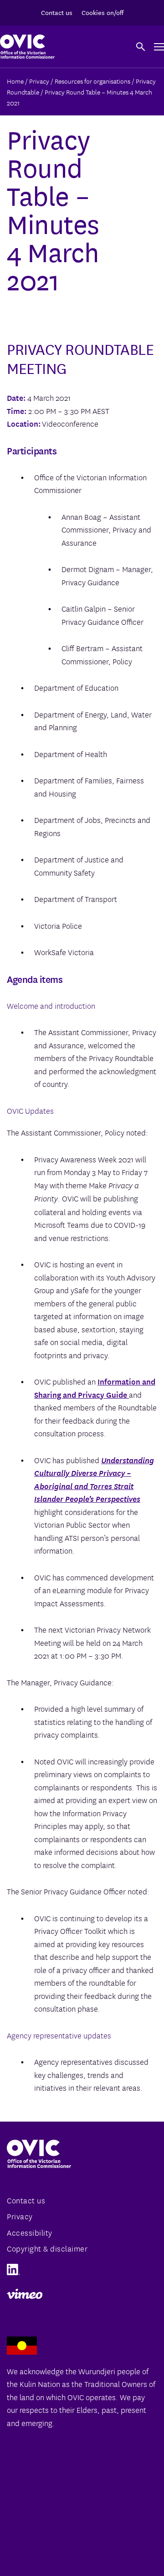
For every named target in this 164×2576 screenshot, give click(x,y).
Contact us (57, 12)
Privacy (20, 2216)
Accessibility (30, 2232)
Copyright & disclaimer (47, 2248)
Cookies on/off (102, 12)
